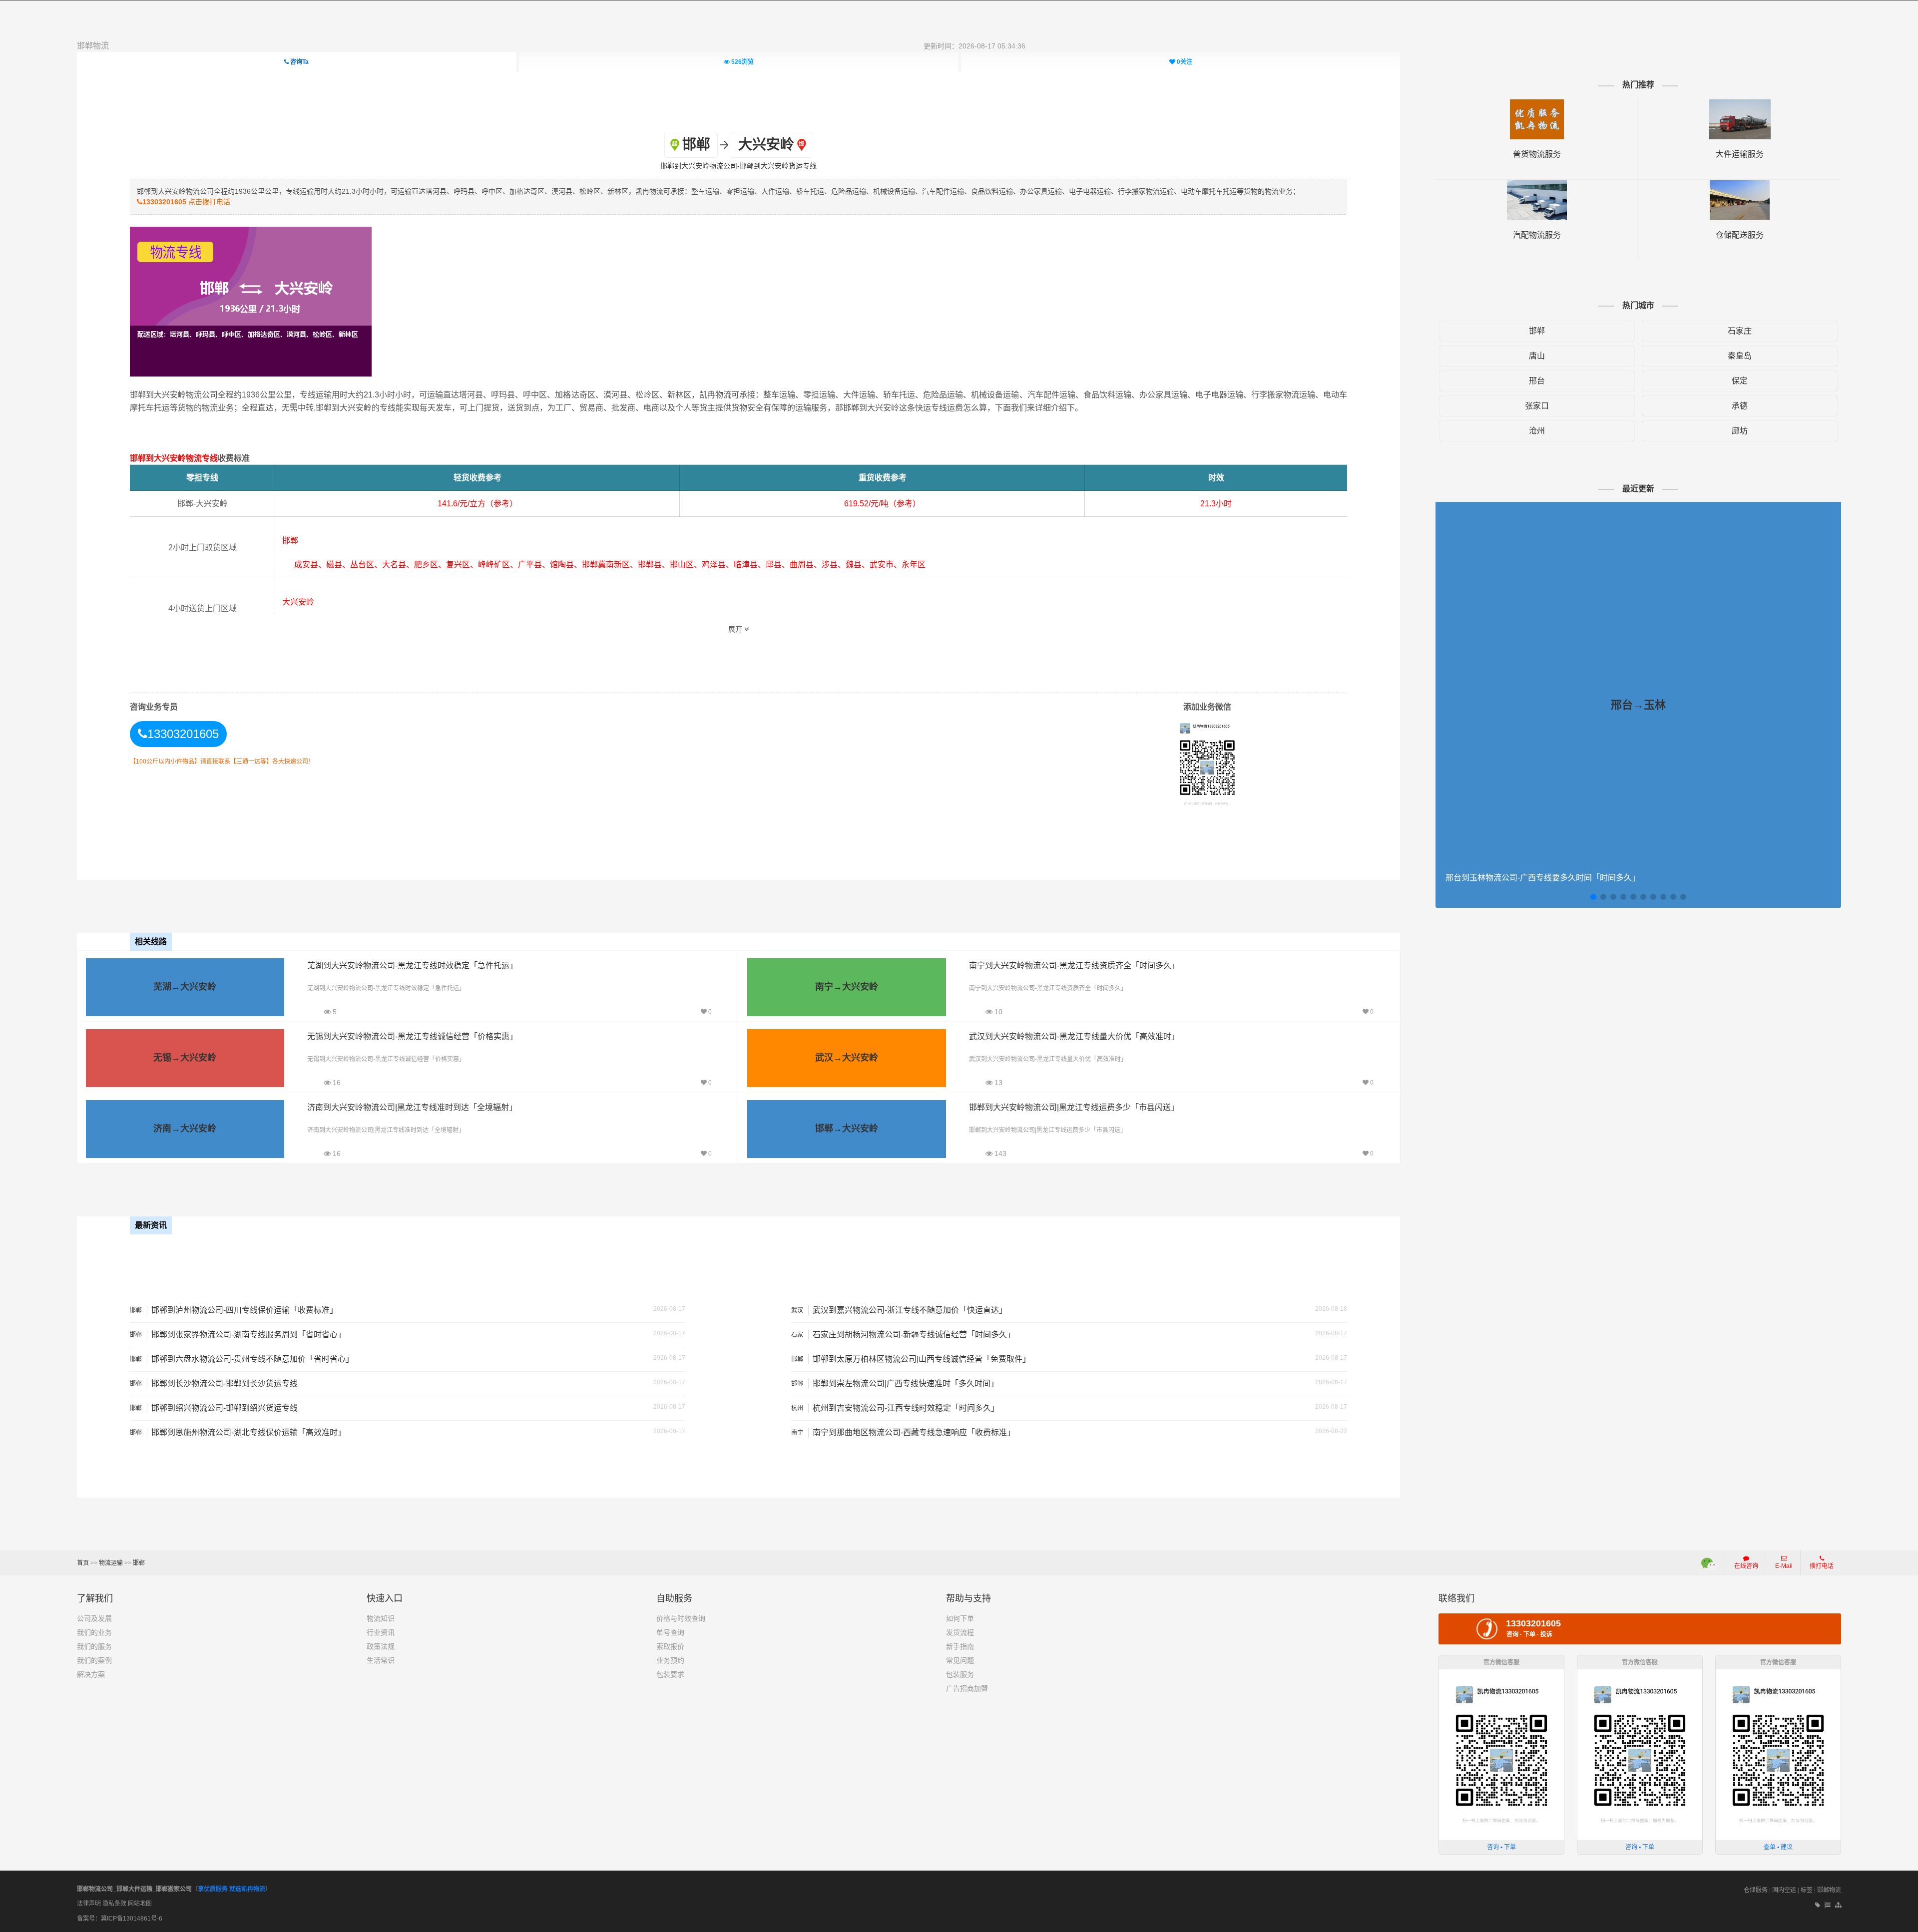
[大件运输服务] (1740, 104)
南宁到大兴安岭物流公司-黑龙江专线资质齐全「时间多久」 (1074, 966)
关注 (1185, 62)
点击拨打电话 (186, 202)
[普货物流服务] (1537, 104)
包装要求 (670, 1674)
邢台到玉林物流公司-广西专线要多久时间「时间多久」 (1543, 878)
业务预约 (670, 1660)
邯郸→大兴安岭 (847, 1129)
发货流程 (960, 1632)
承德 (1740, 406)
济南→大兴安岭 (185, 1129)
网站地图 (140, 1904)
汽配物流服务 (1537, 235)
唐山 (1537, 356)
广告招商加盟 (967, 1688)
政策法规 (381, 1646)
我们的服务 (94, 1646)
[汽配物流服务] (1537, 185)
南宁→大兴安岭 (847, 987)
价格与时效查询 (681, 1618)
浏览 (742, 62)
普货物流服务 (1537, 154)
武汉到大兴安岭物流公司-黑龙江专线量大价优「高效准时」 (1074, 1036)
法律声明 (89, 1904)
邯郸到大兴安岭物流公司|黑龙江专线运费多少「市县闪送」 (1074, 1107)
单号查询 (670, 1632)
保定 (1740, 381)
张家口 (1537, 406)
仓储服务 (1756, 1890)
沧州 (1537, 431)
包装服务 (960, 1674)
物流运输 (111, 1563)
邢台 (1537, 381)
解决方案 (91, 1674)
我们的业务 (94, 1632)
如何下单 (960, 1618)
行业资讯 (381, 1632)
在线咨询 (1746, 1566)
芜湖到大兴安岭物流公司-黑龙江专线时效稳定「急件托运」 (412, 966)
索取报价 (670, 1646)
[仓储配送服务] (1740, 185)
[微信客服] (1709, 1563)
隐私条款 (114, 1904)
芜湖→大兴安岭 (185, 987)
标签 (1807, 1890)
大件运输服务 (1740, 154)
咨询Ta (299, 62)
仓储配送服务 (1740, 235)
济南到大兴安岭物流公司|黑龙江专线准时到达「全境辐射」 (412, 1107)
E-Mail (1784, 1566)
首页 (83, 1563)
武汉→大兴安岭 (847, 1058)
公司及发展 (94, 1618)
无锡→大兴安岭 (185, 1058)
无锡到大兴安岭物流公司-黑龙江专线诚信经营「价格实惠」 (412, 1036)
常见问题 (960, 1660)
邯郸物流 (93, 46)
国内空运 (1784, 1890)
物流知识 (381, 1618)
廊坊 (1740, 431)
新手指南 (960, 1646)
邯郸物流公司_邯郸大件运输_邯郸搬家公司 (134, 1889)
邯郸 (1537, 331)
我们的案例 (94, 1660)
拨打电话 (1822, 1566)
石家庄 (1740, 331)
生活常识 (381, 1660)
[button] (1593, 897)
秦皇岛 (1740, 356)
